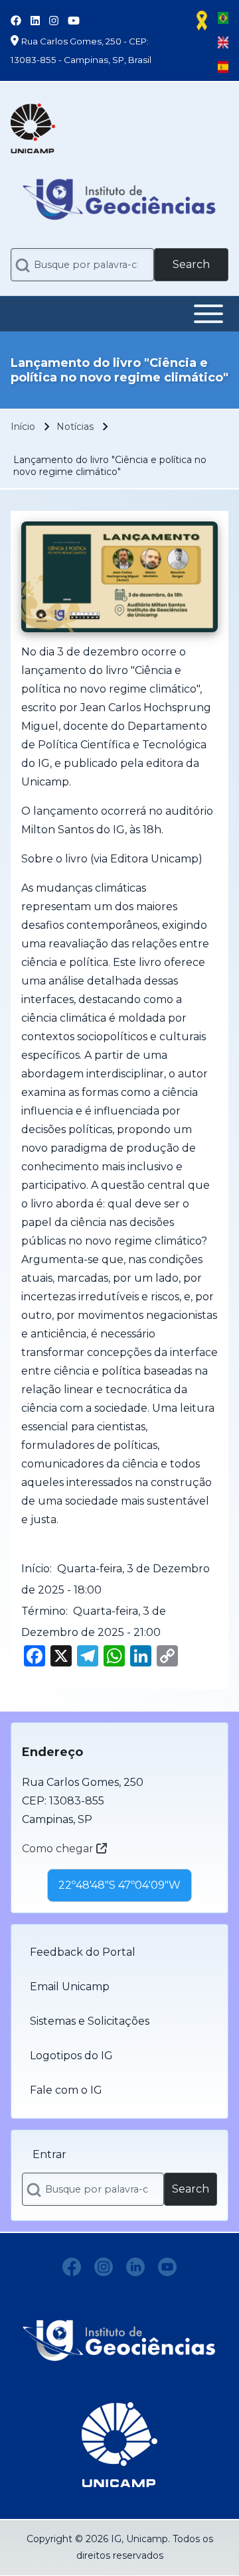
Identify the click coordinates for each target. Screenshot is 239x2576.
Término (43, 1611)
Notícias (75, 427)
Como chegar (59, 1849)
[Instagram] (104, 2267)
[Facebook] (72, 2267)
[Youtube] (167, 2267)
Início (23, 427)
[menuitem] (119, 1952)
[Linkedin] (135, 2267)
